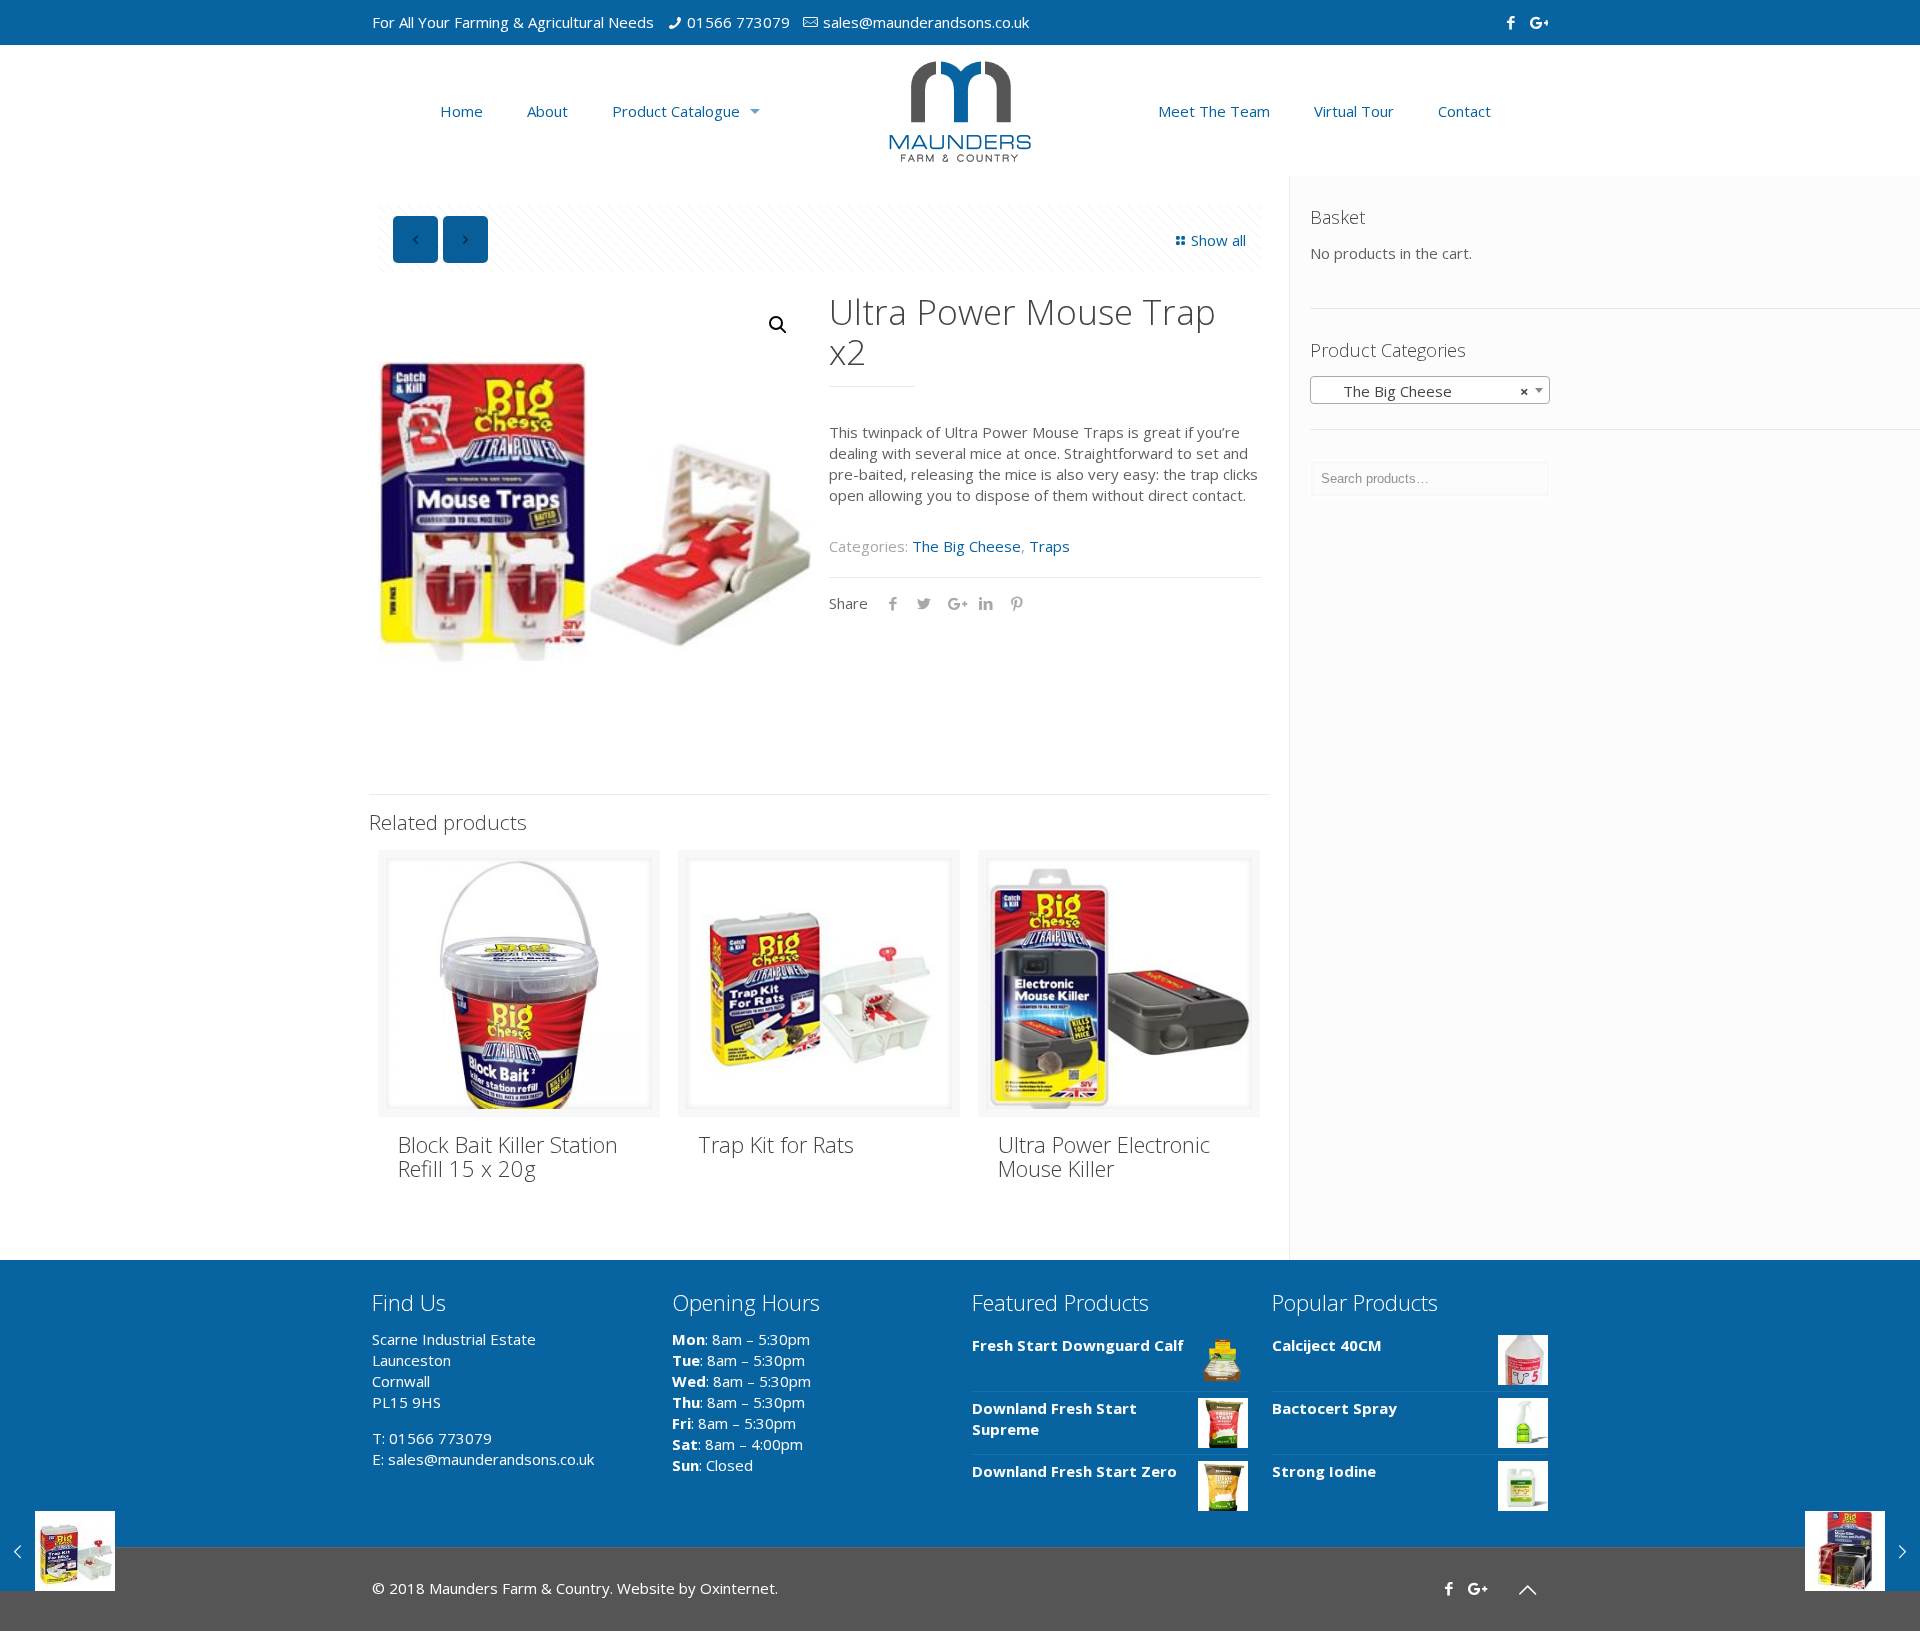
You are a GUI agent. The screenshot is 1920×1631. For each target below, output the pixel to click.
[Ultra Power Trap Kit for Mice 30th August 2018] (57, 1551)
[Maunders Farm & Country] (960, 110)
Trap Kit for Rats (776, 1144)
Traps (1049, 546)
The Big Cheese (966, 546)
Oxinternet (737, 1588)
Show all (1218, 240)
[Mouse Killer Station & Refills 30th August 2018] (1862, 1551)
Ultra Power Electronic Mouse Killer (1104, 1156)
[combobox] (1430, 390)
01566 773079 (738, 22)
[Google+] (1537, 22)
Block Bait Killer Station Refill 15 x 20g (508, 1156)
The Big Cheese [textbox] (1424, 391)
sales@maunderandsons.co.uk (926, 22)
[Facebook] (1510, 22)
